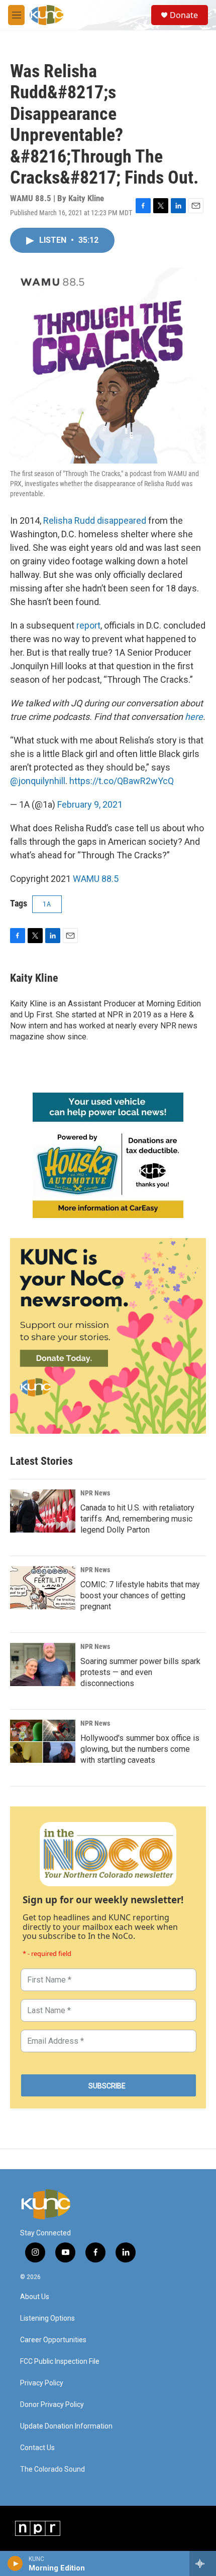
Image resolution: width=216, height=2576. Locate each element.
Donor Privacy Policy (52, 2405)
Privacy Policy (42, 2383)
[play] (15, 2563)
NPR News (95, 1493)
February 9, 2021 (90, 804)
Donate (184, 15)
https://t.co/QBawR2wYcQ (122, 781)
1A (47, 904)
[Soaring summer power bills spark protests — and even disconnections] (43, 1664)
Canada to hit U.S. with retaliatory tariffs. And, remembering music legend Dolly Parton (137, 1519)
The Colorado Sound (52, 2469)
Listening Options (47, 2318)
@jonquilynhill (38, 781)
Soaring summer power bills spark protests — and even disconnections (140, 1672)
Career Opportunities (53, 2340)
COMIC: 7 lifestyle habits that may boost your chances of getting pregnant (140, 1596)
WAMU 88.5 (96, 879)
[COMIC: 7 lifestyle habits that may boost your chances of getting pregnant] (43, 1588)
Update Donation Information (66, 2426)
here (194, 717)
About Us (35, 2297)
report (88, 625)
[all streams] (203, 2563)
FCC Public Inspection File (60, 2362)
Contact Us (37, 2448)
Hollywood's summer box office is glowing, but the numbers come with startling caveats (140, 1749)
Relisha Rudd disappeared (95, 520)
